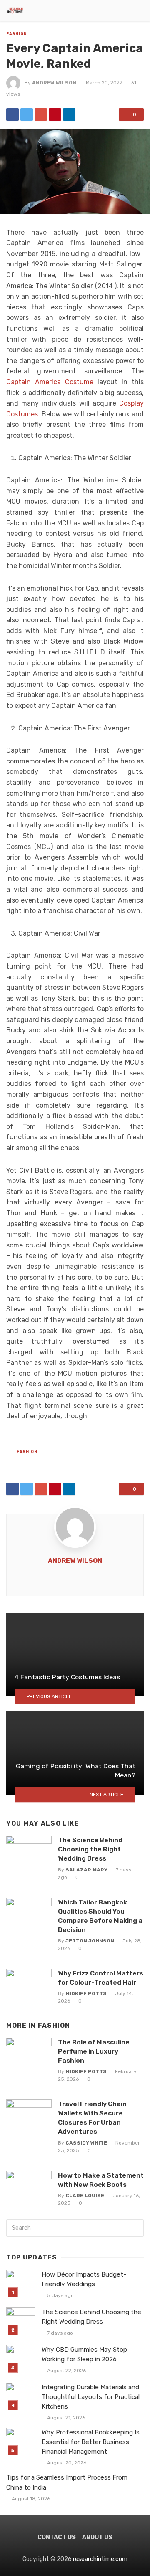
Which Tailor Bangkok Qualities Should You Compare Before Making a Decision (100, 1916)
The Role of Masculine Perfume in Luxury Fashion (94, 2051)
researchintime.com (100, 2559)
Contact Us (57, 2537)
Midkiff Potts (86, 1993)
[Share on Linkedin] (69, 114)
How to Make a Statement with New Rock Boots (101, 2180)
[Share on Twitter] (27, 114)
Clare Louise (85, 2196)
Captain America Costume (50, 382)
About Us (97, 2537)
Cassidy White (86, 2143)
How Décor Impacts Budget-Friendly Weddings (84, 2279)
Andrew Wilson (54, 83)
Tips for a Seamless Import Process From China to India (67, 2482)
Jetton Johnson (90, 1941)
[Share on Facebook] (12, 114)
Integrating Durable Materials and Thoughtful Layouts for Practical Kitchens (91, 2397)
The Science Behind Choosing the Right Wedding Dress (90, 1849)
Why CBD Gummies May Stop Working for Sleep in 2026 (84, 2354)
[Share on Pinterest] (55, 114)
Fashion (17, 34)
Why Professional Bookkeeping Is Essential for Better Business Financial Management (91, 2442)
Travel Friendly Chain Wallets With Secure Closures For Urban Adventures (92, 2118)
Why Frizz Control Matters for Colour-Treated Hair (101, 1978)
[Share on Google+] (41, 114)
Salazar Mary (86, 1870)
